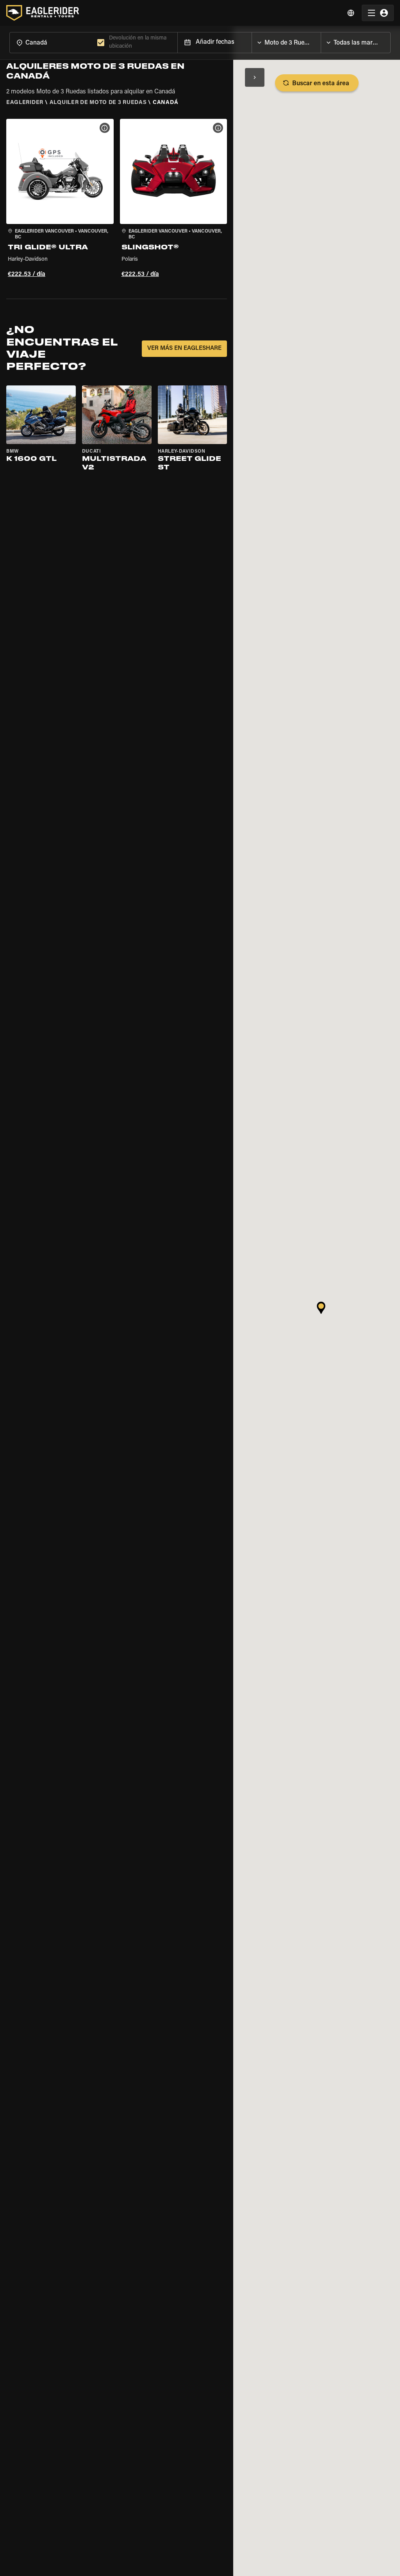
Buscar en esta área (321, 84)
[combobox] (52, 42)
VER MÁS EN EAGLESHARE (184, 348)
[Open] (321, 41)
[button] (60, 199)
